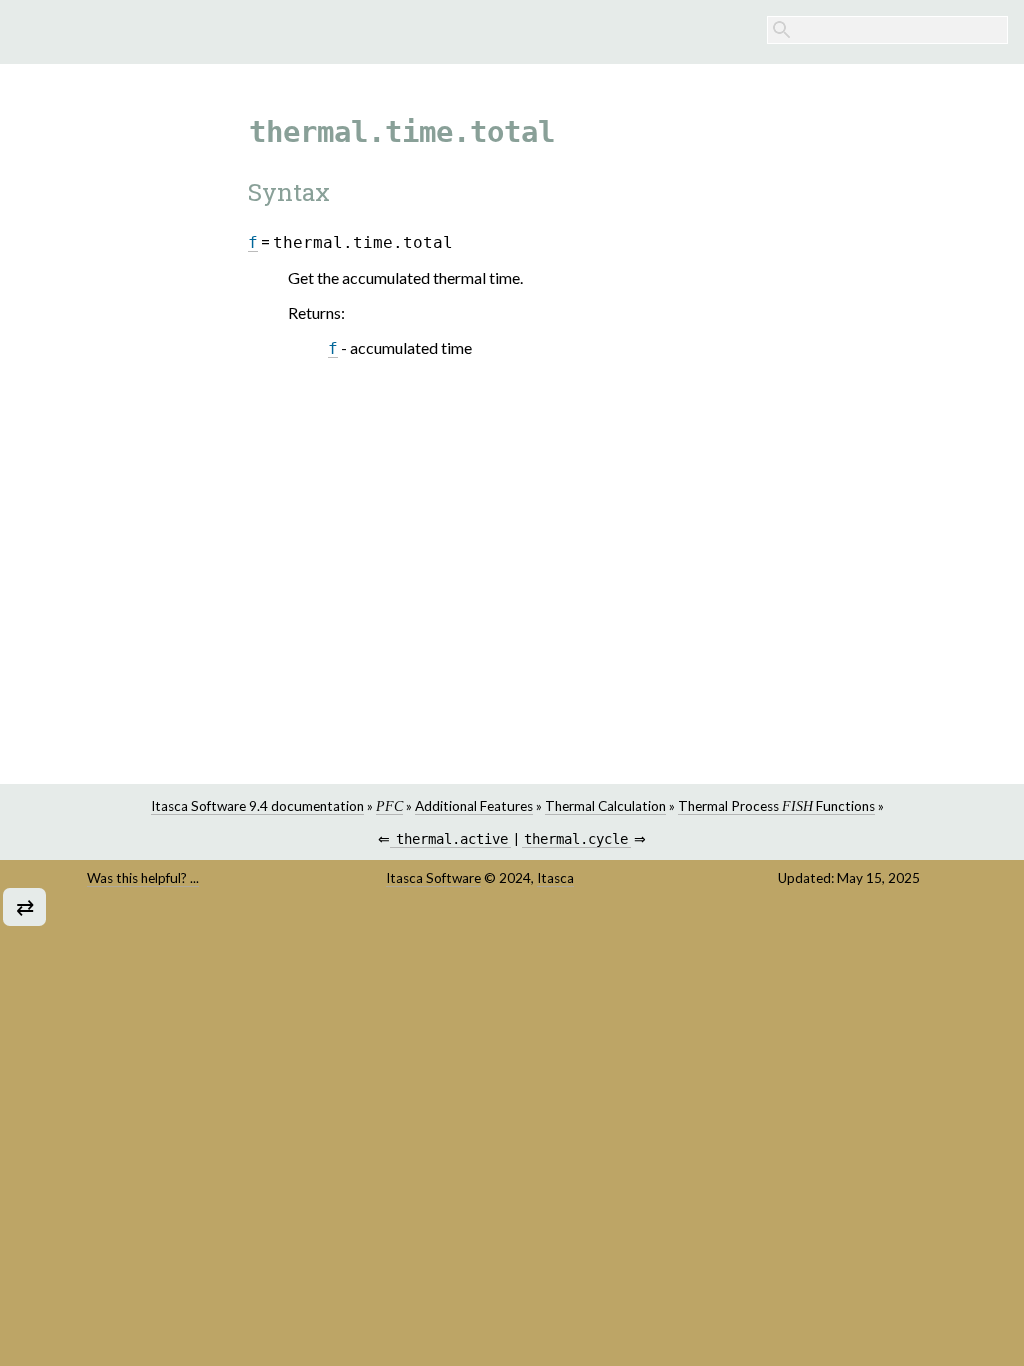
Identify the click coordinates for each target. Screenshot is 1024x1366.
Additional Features (474, 806)
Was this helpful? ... (143, 878)
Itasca (555, 878)
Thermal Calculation (605, 806)
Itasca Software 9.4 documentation (257, 806)
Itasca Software (433, 878)
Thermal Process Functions (776, 806)
